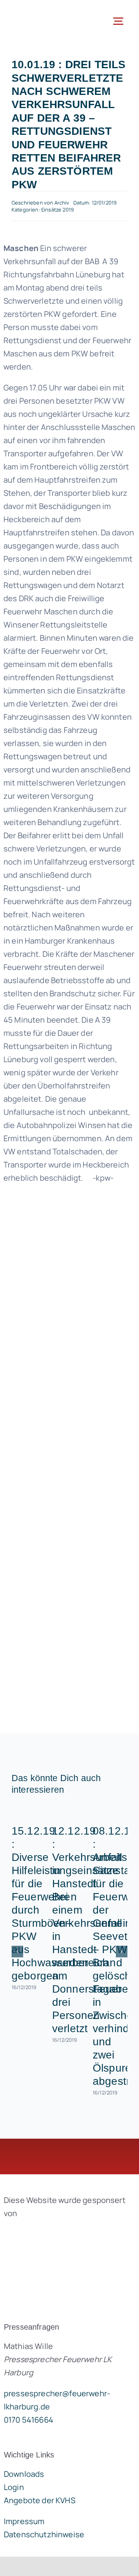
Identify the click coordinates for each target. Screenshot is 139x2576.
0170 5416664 (29, 2420)
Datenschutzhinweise (44, 2534)
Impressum (24, 2521)
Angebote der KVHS (40, 2500)
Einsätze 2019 (58, 210)
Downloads (24, 2474)
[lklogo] (37, 11)
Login (14, 2487)
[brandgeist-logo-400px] (62, 2231)
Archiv (62, 203)
